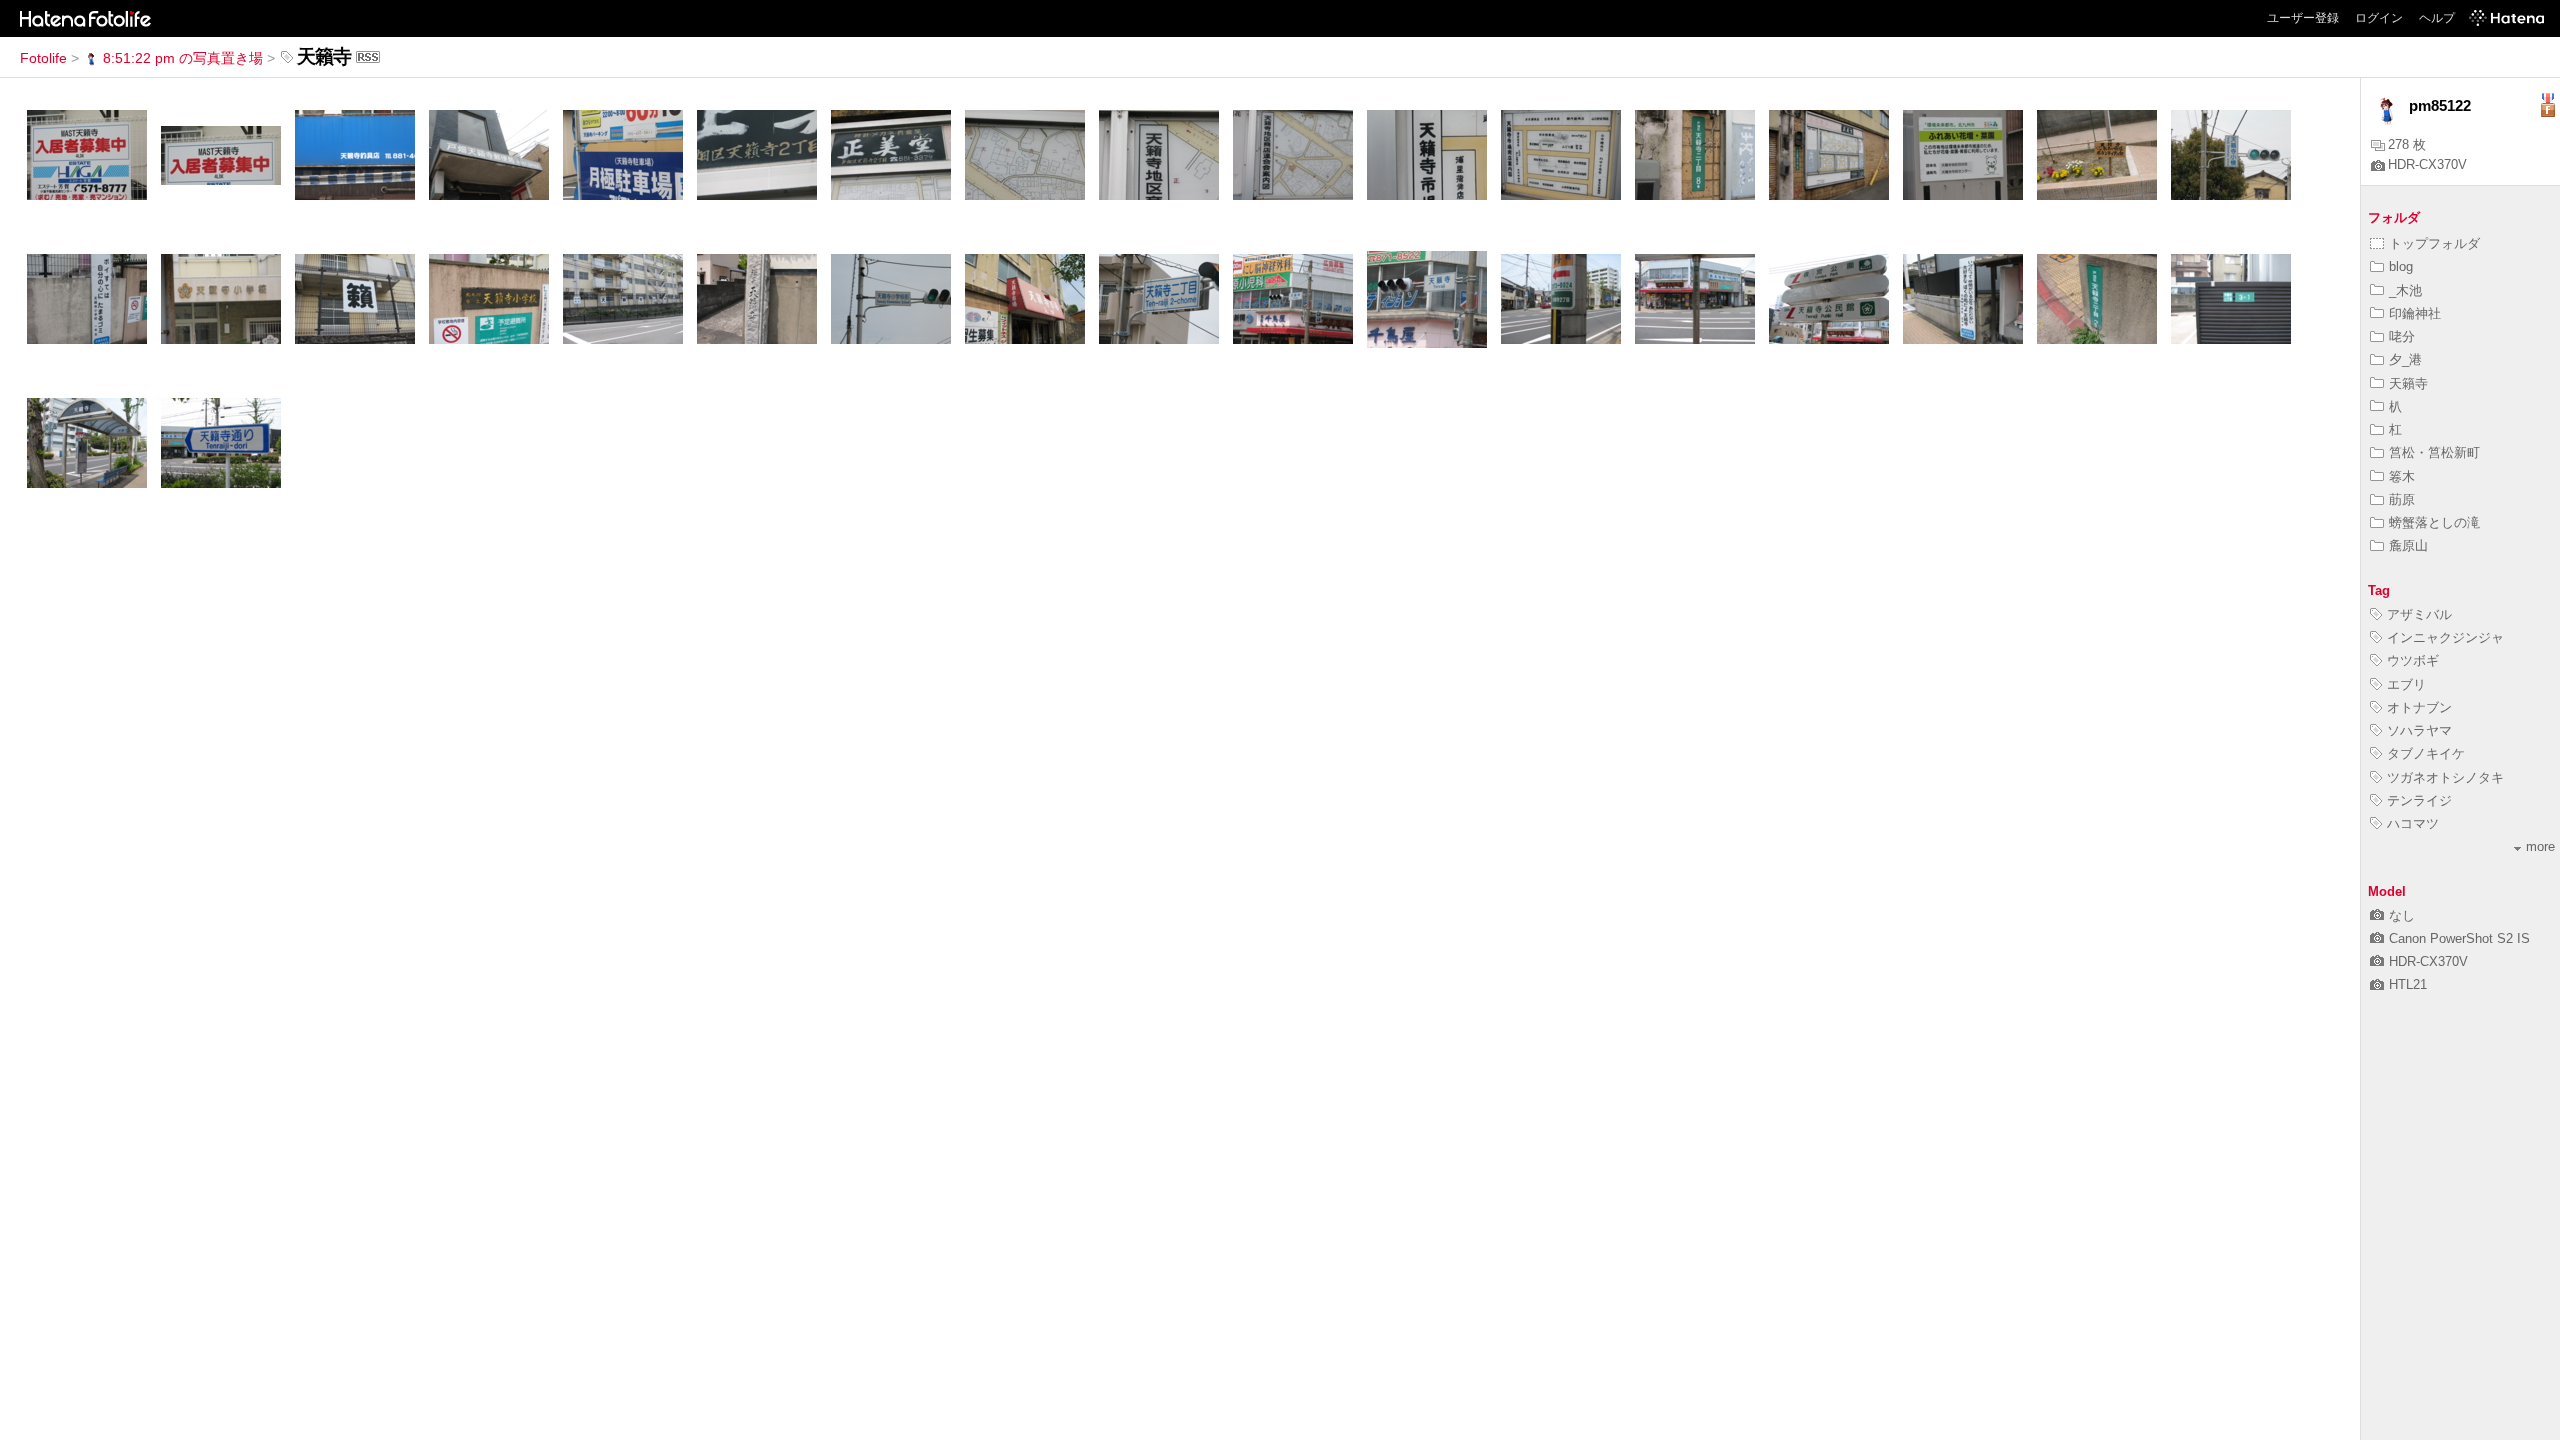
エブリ (2406, 684)
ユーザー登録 (2303, 18)
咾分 (2402, 336)
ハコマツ (2413, 823)
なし (2402, 915)
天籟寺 (2408, 383)
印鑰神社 (2415, 313)
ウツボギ (2413, 660)
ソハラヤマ (2419, 730)
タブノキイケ (2426, 753)
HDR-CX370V (2427, 164)
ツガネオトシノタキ (2445, 777)
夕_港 (2405, 359)
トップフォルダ (2434, 243)
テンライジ (2419, 800)
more (2540, 846)
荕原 (2402, 499)
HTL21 (2408, 984)
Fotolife (43, 58)
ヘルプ (2437, 18)
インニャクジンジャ (2445, 637)
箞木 (2402, 476)
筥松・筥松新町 (2434, 452)
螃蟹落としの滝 (2434, 522)
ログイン (2379, 18)
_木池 (2405, 290)
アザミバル (2419, 614)
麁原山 (2408, 545)
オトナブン (2419, 707)
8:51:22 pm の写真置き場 (183, 58)
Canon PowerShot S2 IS (2459, 938)
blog (2401, 266)
